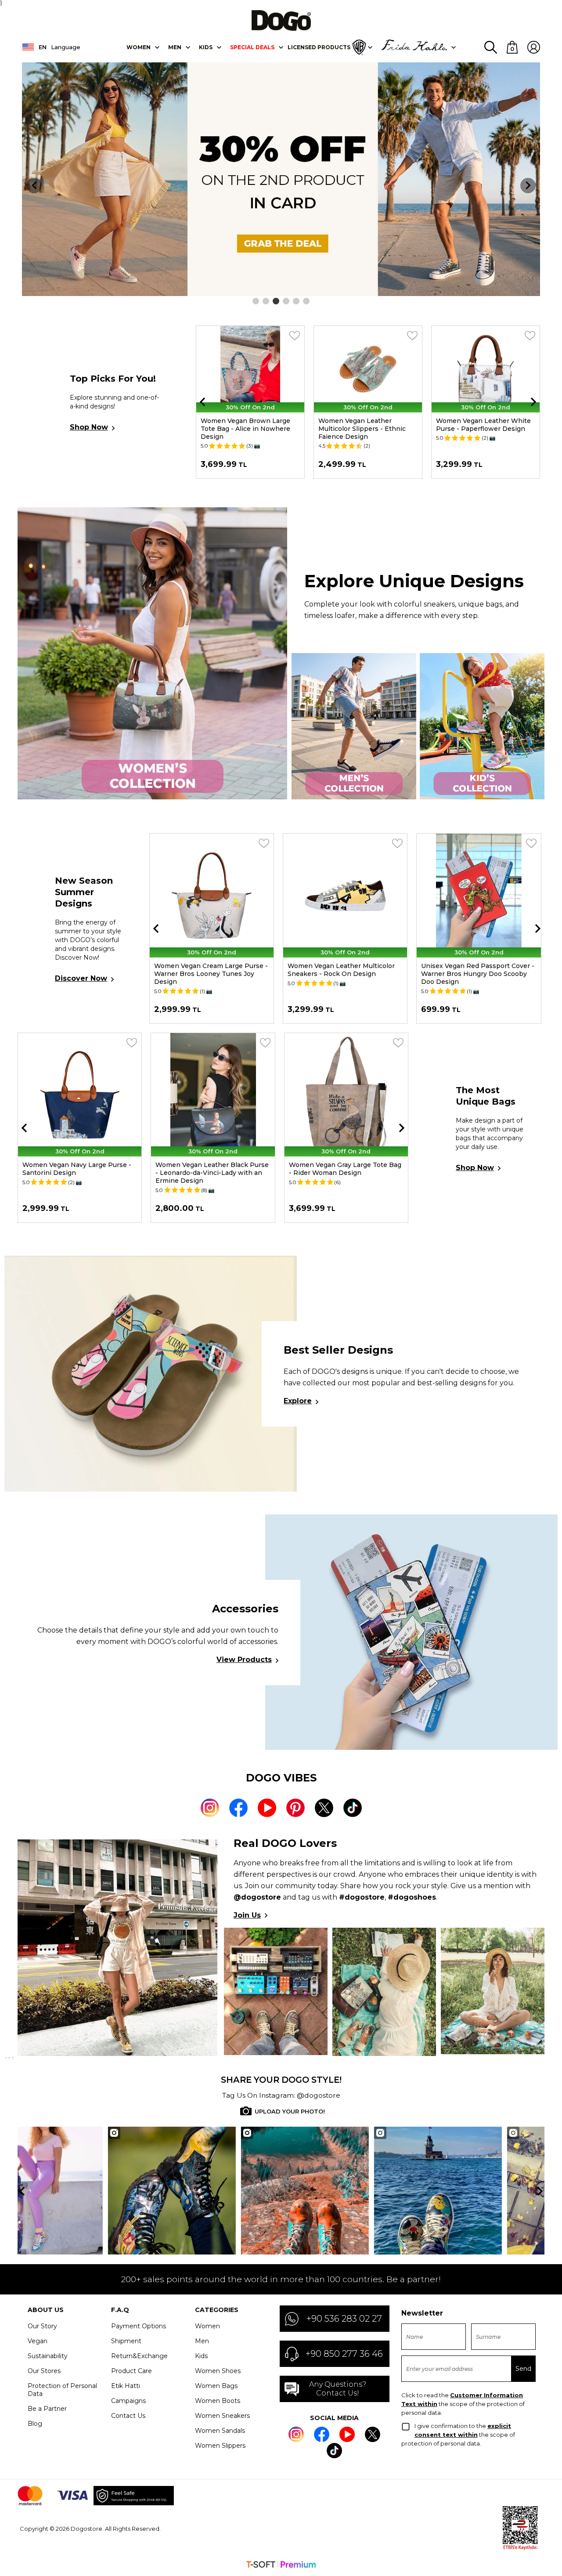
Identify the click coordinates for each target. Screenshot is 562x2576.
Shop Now (89, 427)
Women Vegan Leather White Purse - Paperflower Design (366, 425)
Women (139, 47)
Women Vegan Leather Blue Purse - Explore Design (213, 1169)
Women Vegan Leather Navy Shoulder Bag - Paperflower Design (79, 1169)
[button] (256, 301)
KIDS (206, 47)
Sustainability (48, 2356)
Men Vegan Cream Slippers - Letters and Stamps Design (481, 425)
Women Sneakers (222, 2416)
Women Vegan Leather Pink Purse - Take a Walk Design (344, 1169)
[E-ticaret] (281, 2565)
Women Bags (216, 2386)
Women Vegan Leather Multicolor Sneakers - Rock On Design (208, 970)
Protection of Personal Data (62, 2390)
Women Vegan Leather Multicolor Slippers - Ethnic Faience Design (244, 429)
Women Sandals (220, 2431)
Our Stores (44, 2371)
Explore (298, 1401)
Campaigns (128, 2401)
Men (175, 47)
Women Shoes (218, 2371)
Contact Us (128, 2416)
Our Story (42, 2326)
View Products (244, 1660)
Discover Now (81, 978)
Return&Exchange (139, 2356)
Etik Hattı (126, 2386)
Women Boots (218, 2401)
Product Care (131, 2371)
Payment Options (139, 2326)
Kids (201, 2356)
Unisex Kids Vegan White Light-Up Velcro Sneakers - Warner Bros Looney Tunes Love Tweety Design (477, 974)
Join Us (247, 1915)
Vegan (38, 2341)
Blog (35, 2424)
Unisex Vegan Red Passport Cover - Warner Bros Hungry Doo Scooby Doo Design (344, 974)
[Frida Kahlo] (414, 47)
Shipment (126, 2341)
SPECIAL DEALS (252, 47)
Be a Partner (47, 2409)
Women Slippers (220, 2446)
